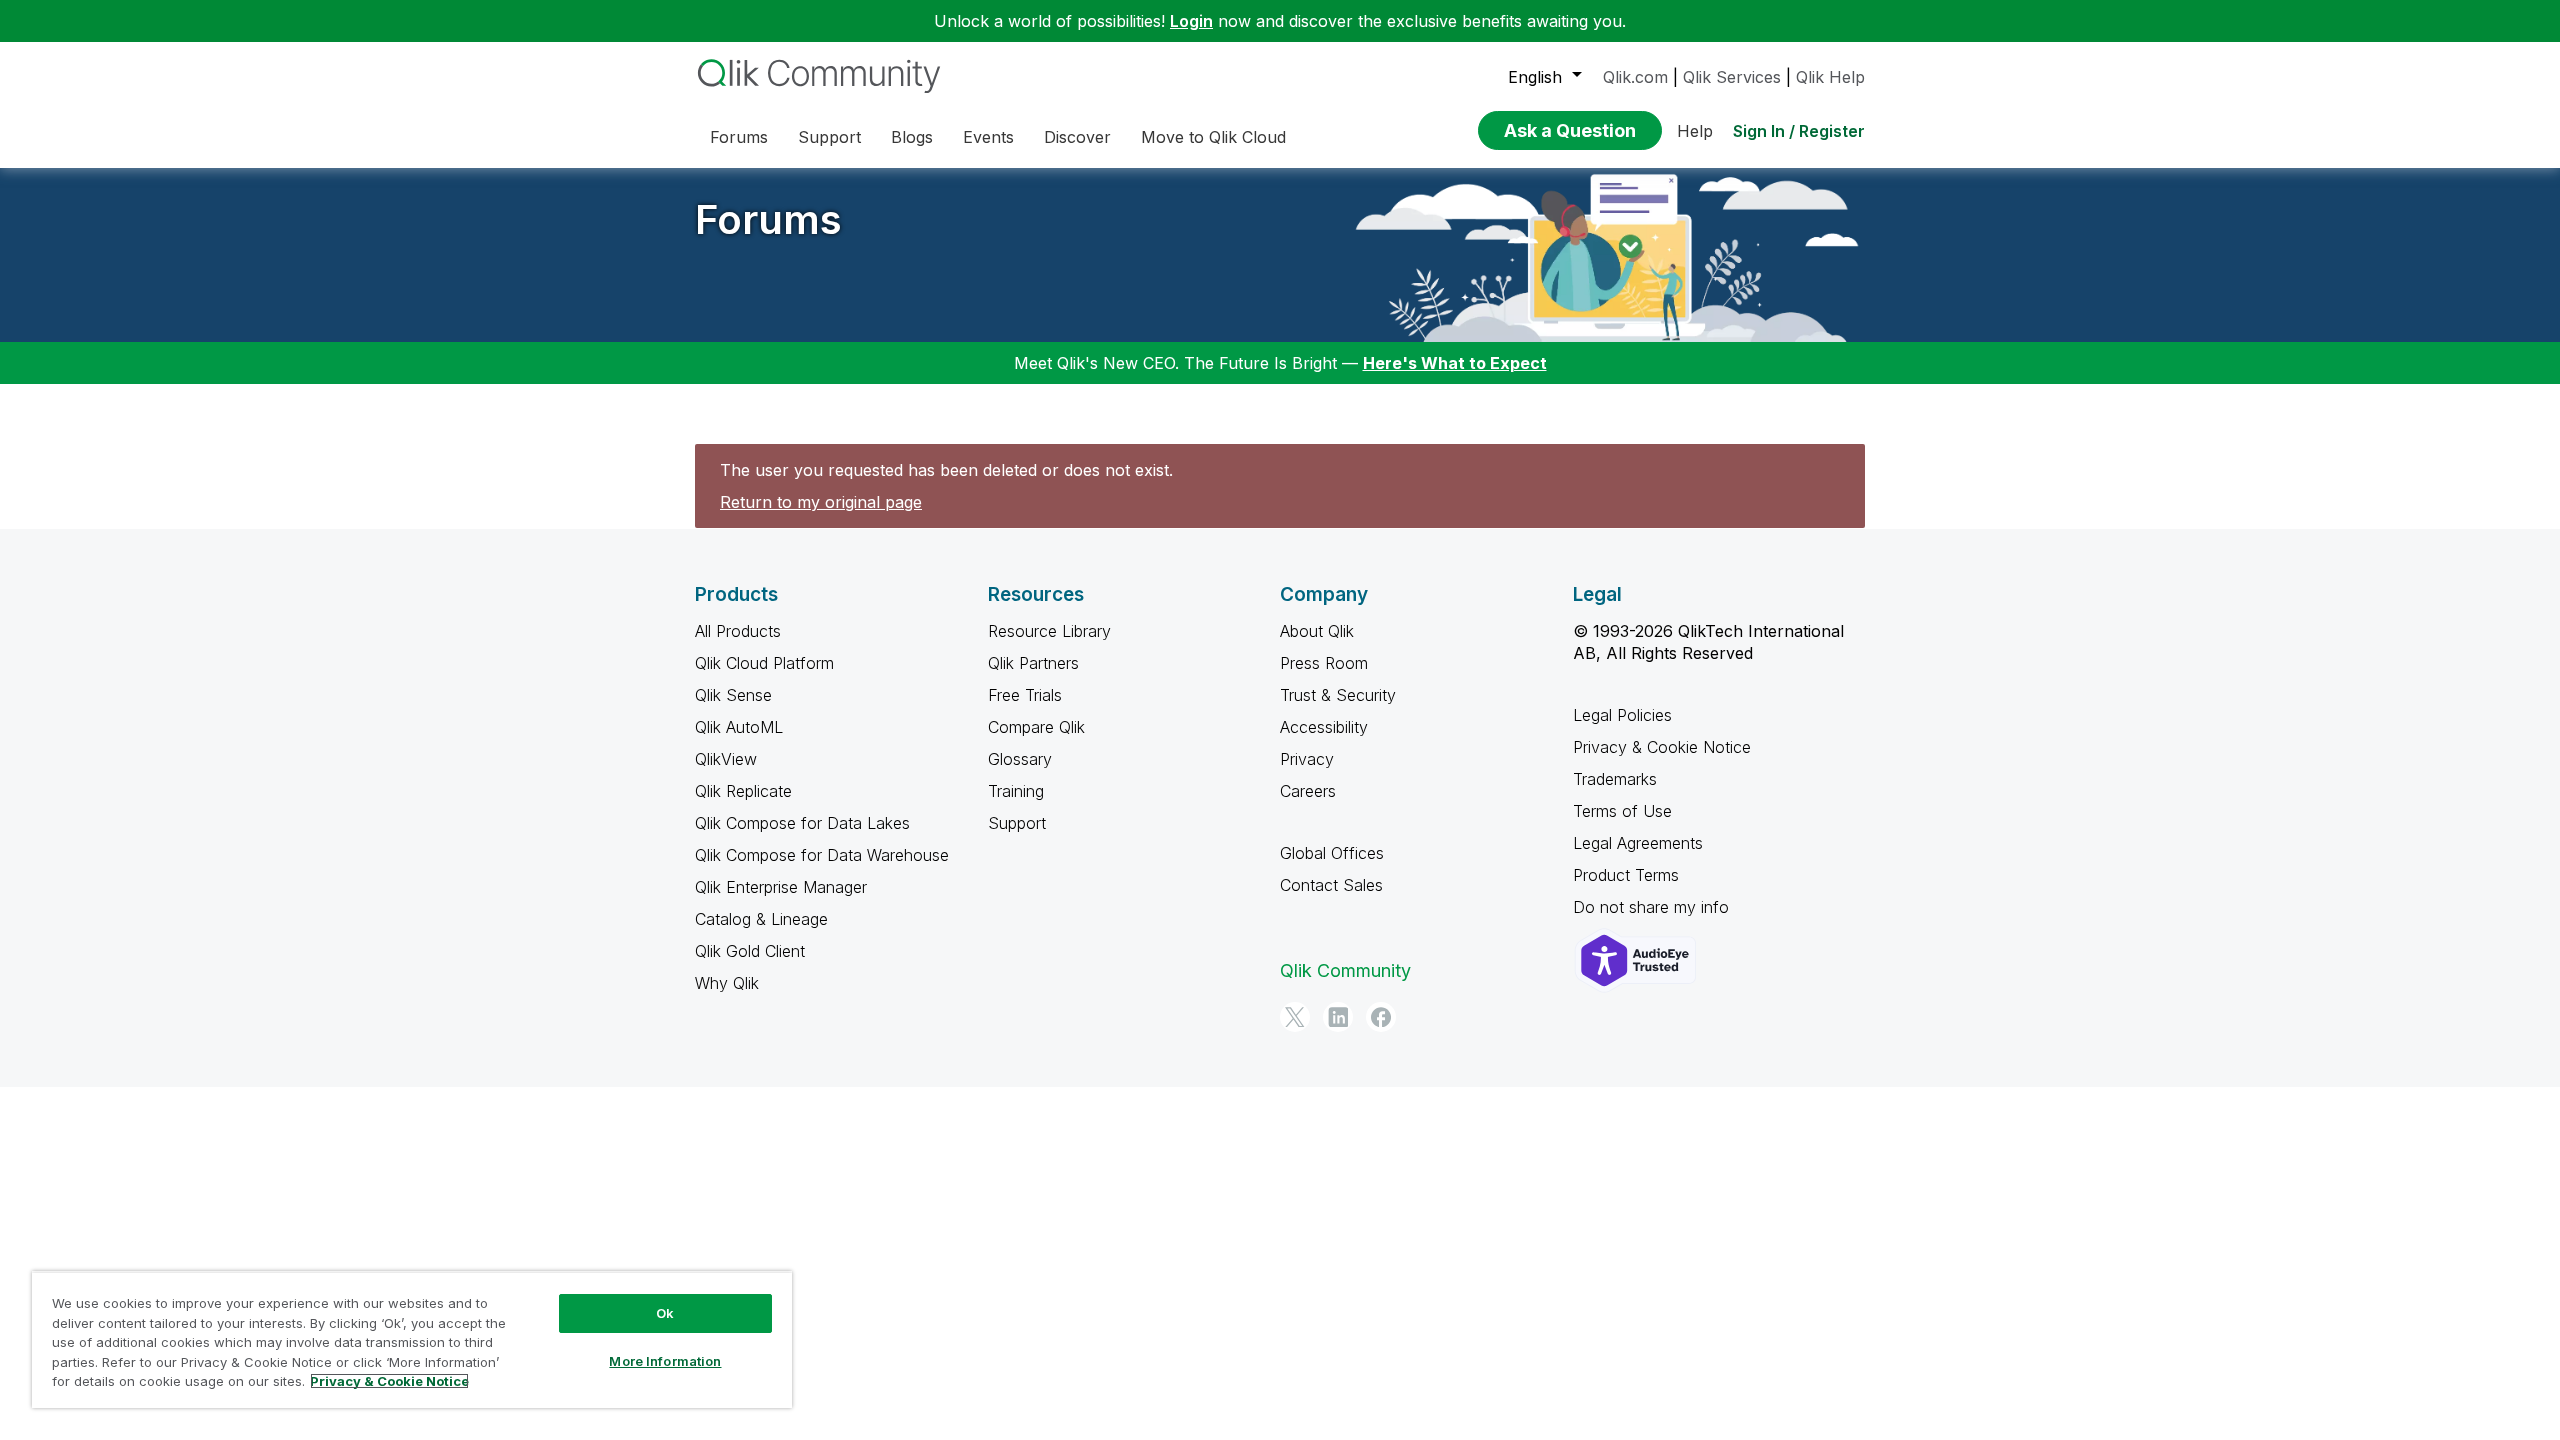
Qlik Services (1732, 77)
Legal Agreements (1638, 843)
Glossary (1020, 759)
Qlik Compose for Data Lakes (802, 823)
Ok (665, 1313)
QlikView (726, 759)
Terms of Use (1622, 811)
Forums (768, 219)
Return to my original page (821, 502)
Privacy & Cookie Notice (1662, 747)
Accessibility (1324, 727)
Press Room (1324, 663)
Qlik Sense (733, 695)
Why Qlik (727, 983)
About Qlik (1317, 631)
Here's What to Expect (1455, 363)
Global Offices (1332, 853)
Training (1016, 791)
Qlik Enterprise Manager (781, 887)
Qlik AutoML (739, 727)
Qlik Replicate (743, 791)
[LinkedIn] (1338, 1017)
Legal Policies (1622, 715)
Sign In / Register (1799, 131)
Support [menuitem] (829, 137)
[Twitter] (1295, 1017)
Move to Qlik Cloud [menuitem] (1213, 137)
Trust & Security (1338, 695)
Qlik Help (1830, 77)
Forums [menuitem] (739, 137)
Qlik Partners (1033, 663)
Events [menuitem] (988, 137)
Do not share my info (1653, 907)
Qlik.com (1635, 77)
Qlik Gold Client (750, 951)
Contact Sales (1331, 885)
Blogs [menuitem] (912, 137)
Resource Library (1049, 631)
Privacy (1307, 759)
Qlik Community (1345, 970)
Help (1695, 131)
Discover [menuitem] (1077, 137)
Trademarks (1615, 779)
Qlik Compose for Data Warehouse (822, 855)
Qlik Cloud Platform (764, 663)
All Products (738, 631)
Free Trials (1025, 695)
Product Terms (1626, 875)
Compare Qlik (1036, 727)
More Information (665, 1361)
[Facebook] (1381, 1017)
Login (1191, 21)
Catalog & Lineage (761, 919)
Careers (1308, 791)
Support (1017, 823)
